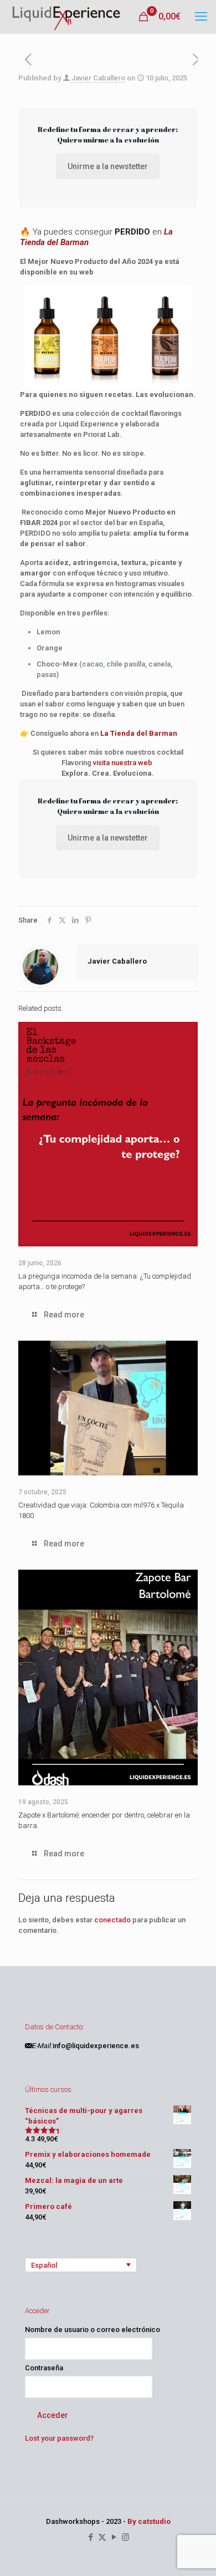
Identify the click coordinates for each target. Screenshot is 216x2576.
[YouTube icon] (114, 2537)
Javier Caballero (98, 78)
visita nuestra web (123, 763)
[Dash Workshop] (66, 17)
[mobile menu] (201, 17)
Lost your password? (59, 2438)
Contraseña (44, 2368)
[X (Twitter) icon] (102, 2537)
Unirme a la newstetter (108, 166)
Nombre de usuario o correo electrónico (92, 2330)
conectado (112, 1920)
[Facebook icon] (91, 2537)
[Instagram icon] (125, 2537)
